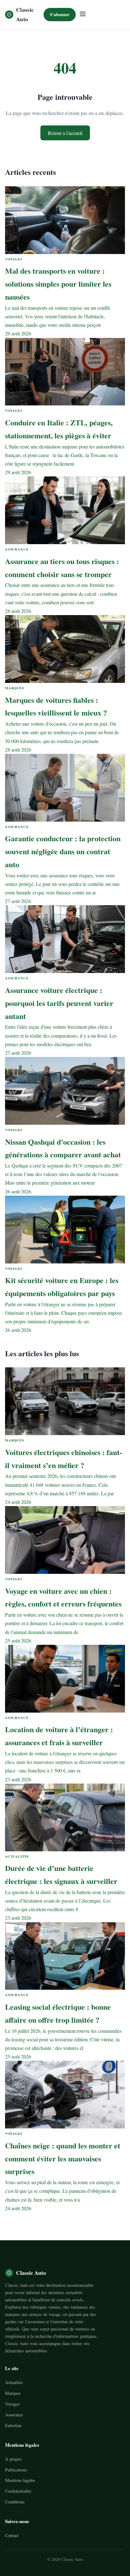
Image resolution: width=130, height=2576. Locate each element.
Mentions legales (20, 2480)
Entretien (13, 2425)
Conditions (15, 2502)
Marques (13, 2393)
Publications (16, 2470)
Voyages (12, 2404)
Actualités (14, 2382)
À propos (13, 2459)
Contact (12, 2535)
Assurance (14, 2415)
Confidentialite (18, 2491)
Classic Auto (25, 14)
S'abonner (60, 14)
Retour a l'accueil (65, 133)
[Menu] (83, 14)
